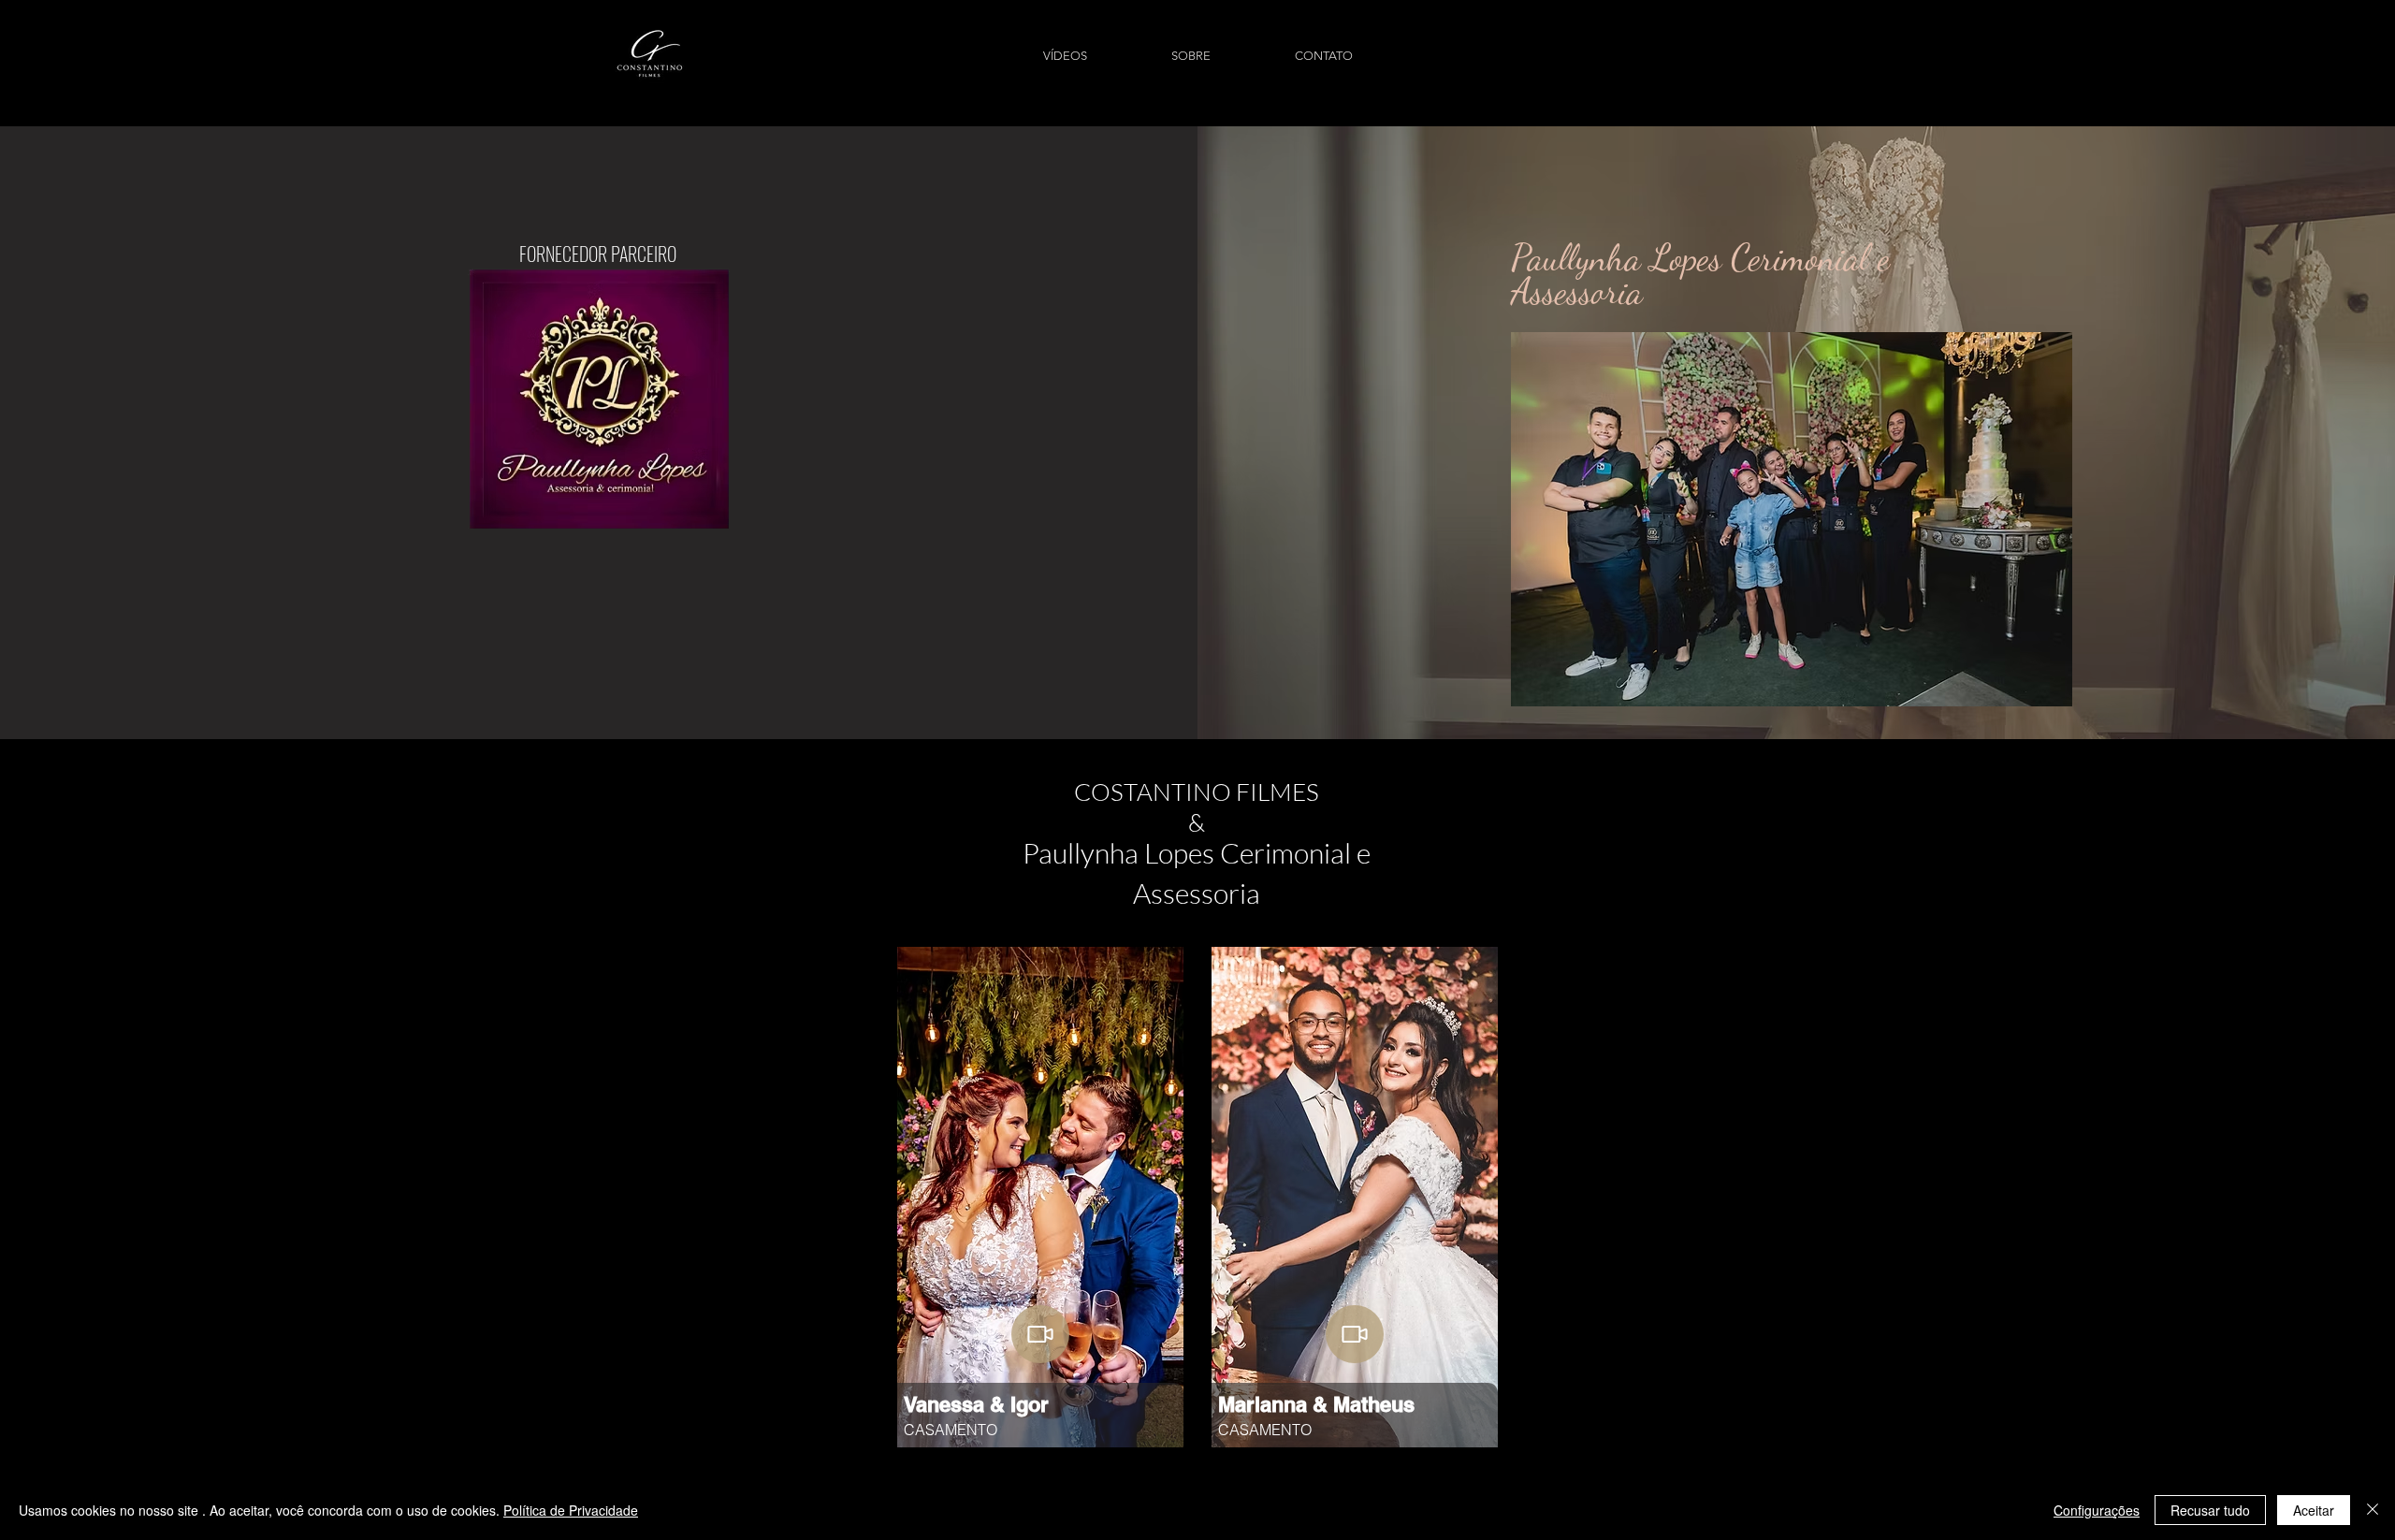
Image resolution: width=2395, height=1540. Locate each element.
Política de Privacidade (571, 1510)
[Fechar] (2373, 1510)
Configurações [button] (2097, 1510)
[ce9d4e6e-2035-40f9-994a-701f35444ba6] (1355, 1334)
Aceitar (2314, 1510)
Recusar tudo (2210, 1510)
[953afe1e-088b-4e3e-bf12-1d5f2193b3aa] (1040, 1334)
